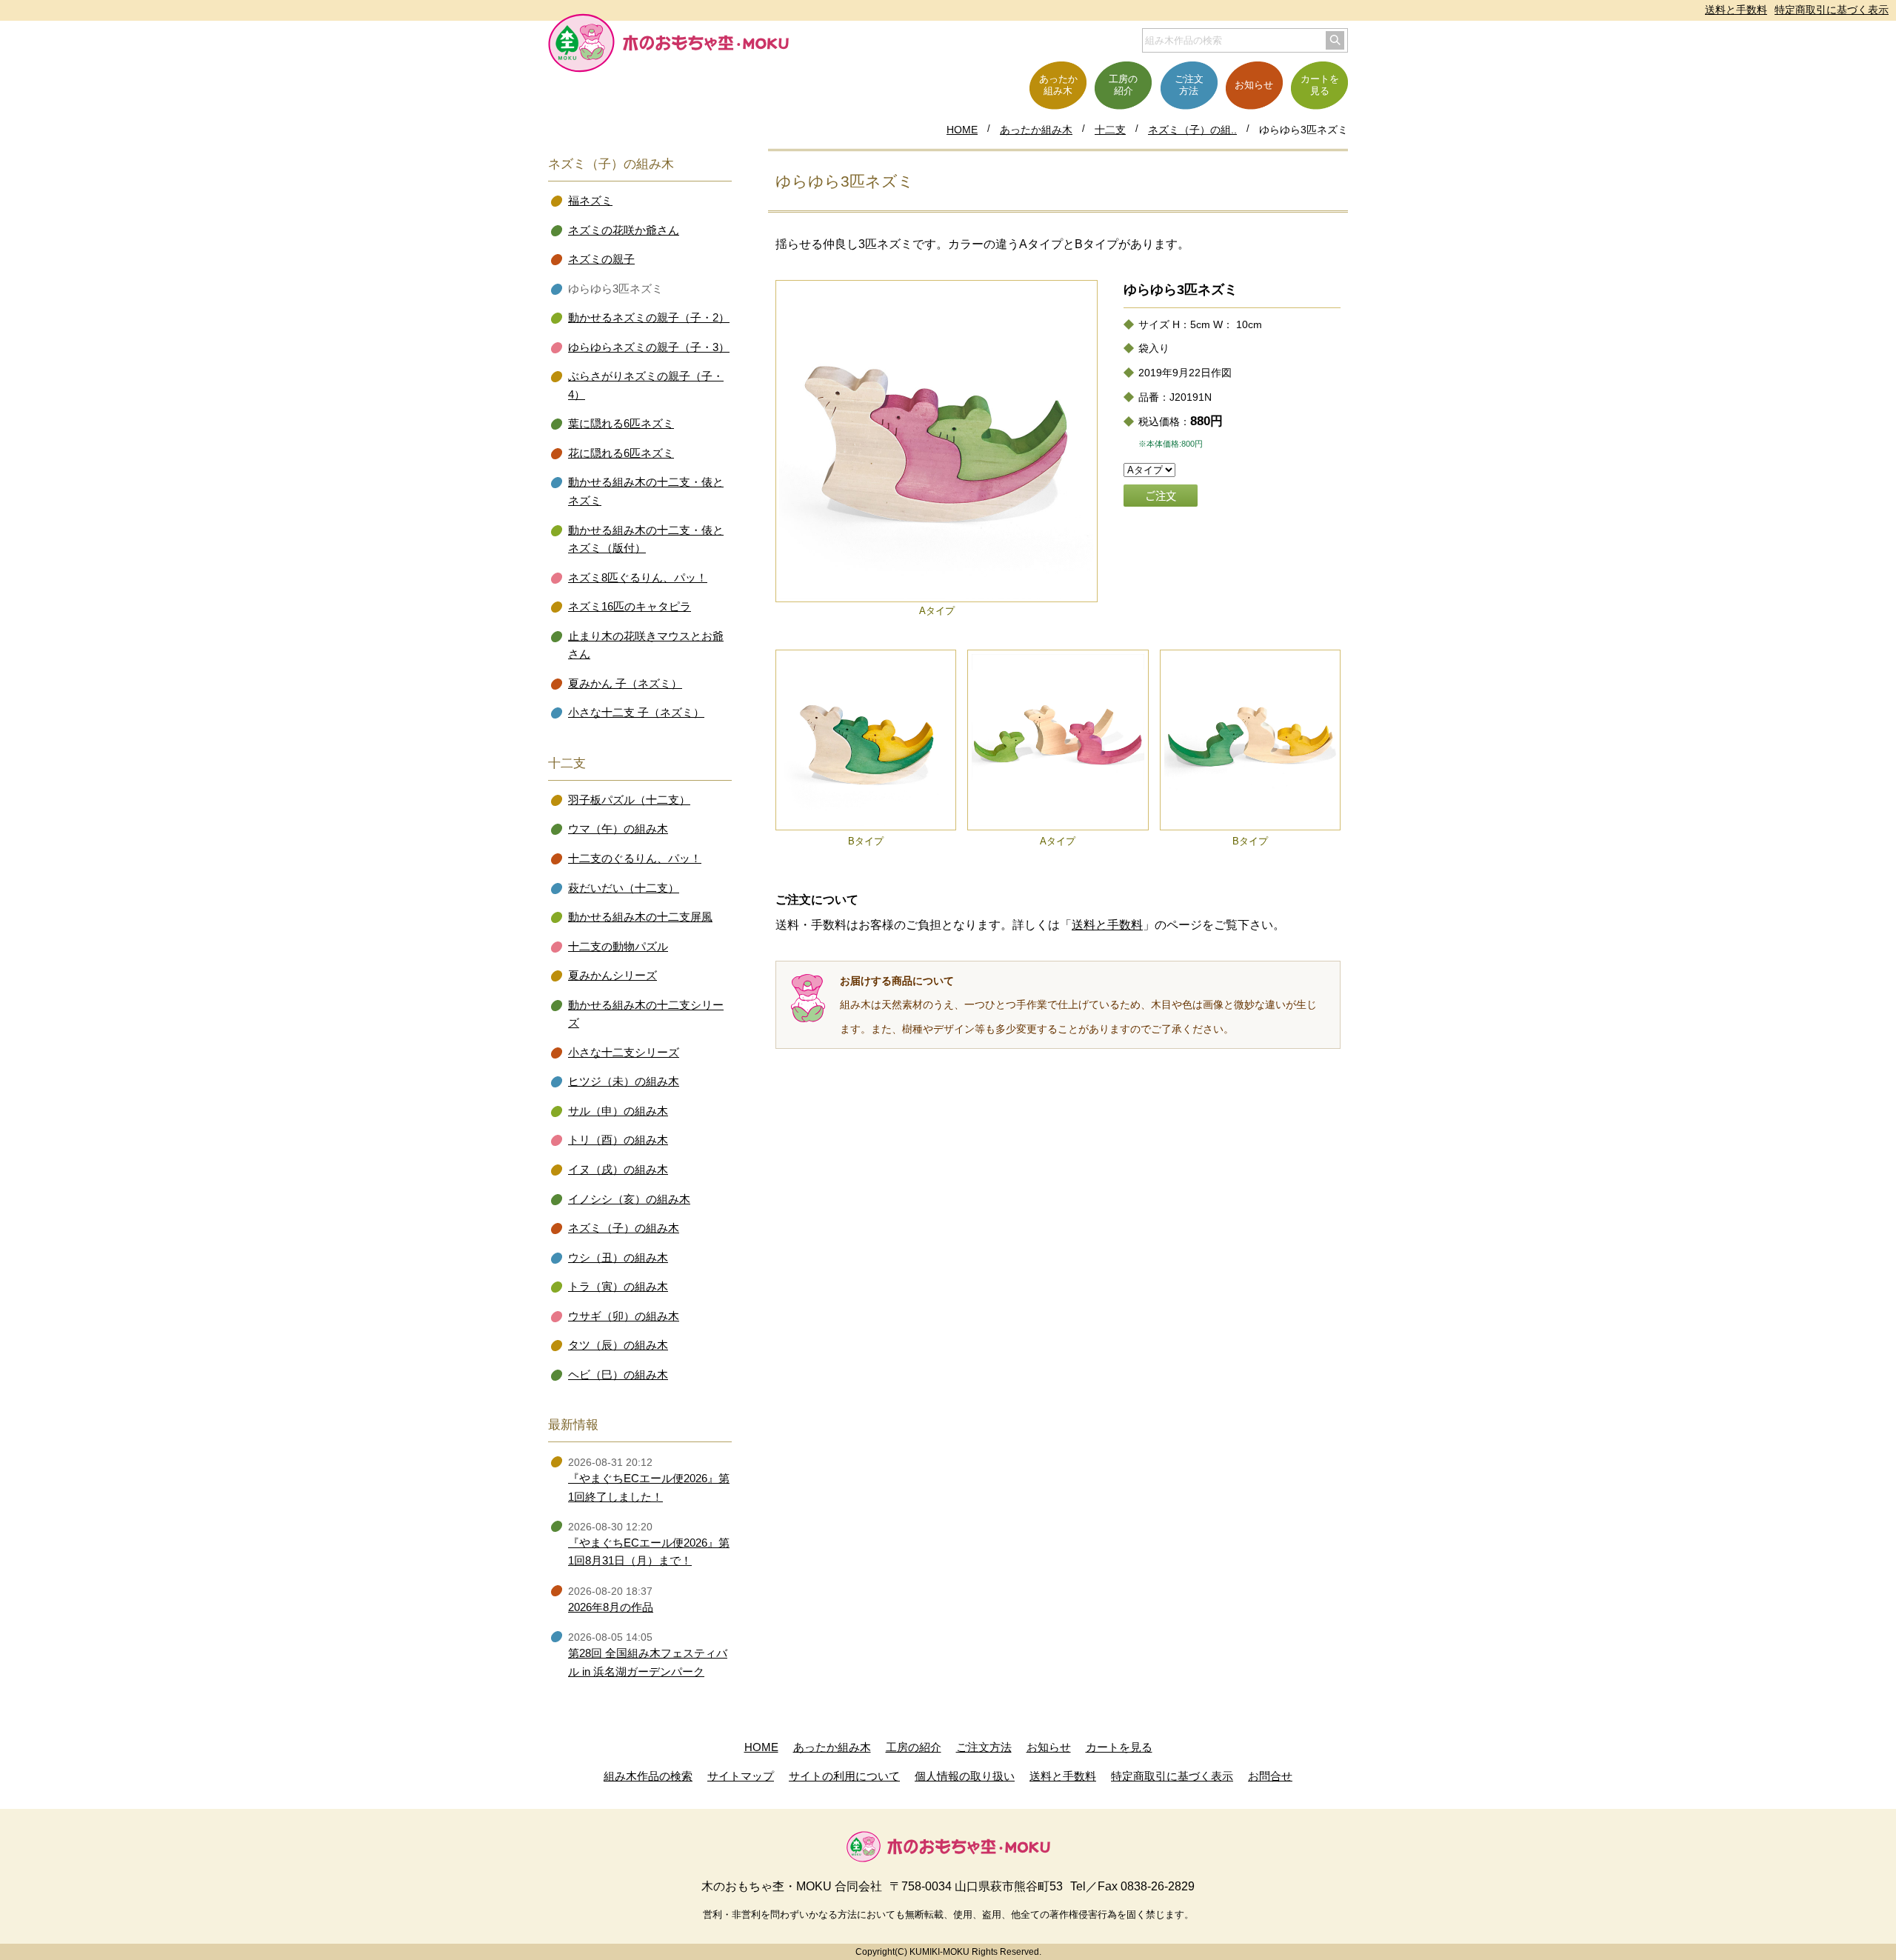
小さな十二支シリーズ (624, 1053)
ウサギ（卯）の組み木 (624, 1316)
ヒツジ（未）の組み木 (624, 1081)
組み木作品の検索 (648, 1776)
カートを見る (1119, 1747)
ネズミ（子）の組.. (1192, 130)
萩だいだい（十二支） (624, 888)
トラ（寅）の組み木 (618, 1287)
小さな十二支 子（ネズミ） (636, 713)
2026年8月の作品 (611, 1607)
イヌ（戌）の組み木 (618, 1170)
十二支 (1110, 130)
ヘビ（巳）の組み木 (618, 1375)
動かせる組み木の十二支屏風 (640, 917)
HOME (962, 130)
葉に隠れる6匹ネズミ (621, 424)
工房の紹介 (914, 1747)
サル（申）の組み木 (618, 1111)
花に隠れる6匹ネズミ (621, 453)
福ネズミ (590, 201)
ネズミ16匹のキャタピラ (630, 607)
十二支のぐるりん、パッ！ (635, 859)
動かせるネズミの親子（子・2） (649, 318)
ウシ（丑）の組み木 (618, 1258)
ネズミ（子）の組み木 (624, 1228)
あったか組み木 (1036, 130)
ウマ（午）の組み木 (618, 829)
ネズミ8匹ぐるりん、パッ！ (638, 578)
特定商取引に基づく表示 (1832, 10)
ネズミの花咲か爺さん (624, 230)
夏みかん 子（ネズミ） (625, 684)
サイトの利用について (844, 1776)
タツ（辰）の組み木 (618, 1345)
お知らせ (1049, 1747)
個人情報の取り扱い (965, 1776)
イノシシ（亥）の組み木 (629, 1199)
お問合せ (1270, 1776)
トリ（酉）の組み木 (618, 1140)
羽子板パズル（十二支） (629, 800)
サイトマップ (741, 1776)
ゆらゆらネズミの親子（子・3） (649, 347)
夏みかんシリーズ (612, 976)
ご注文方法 (984, 1747)
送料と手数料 (1736, 10)
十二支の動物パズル (618, 947)
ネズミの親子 (601, 259)
